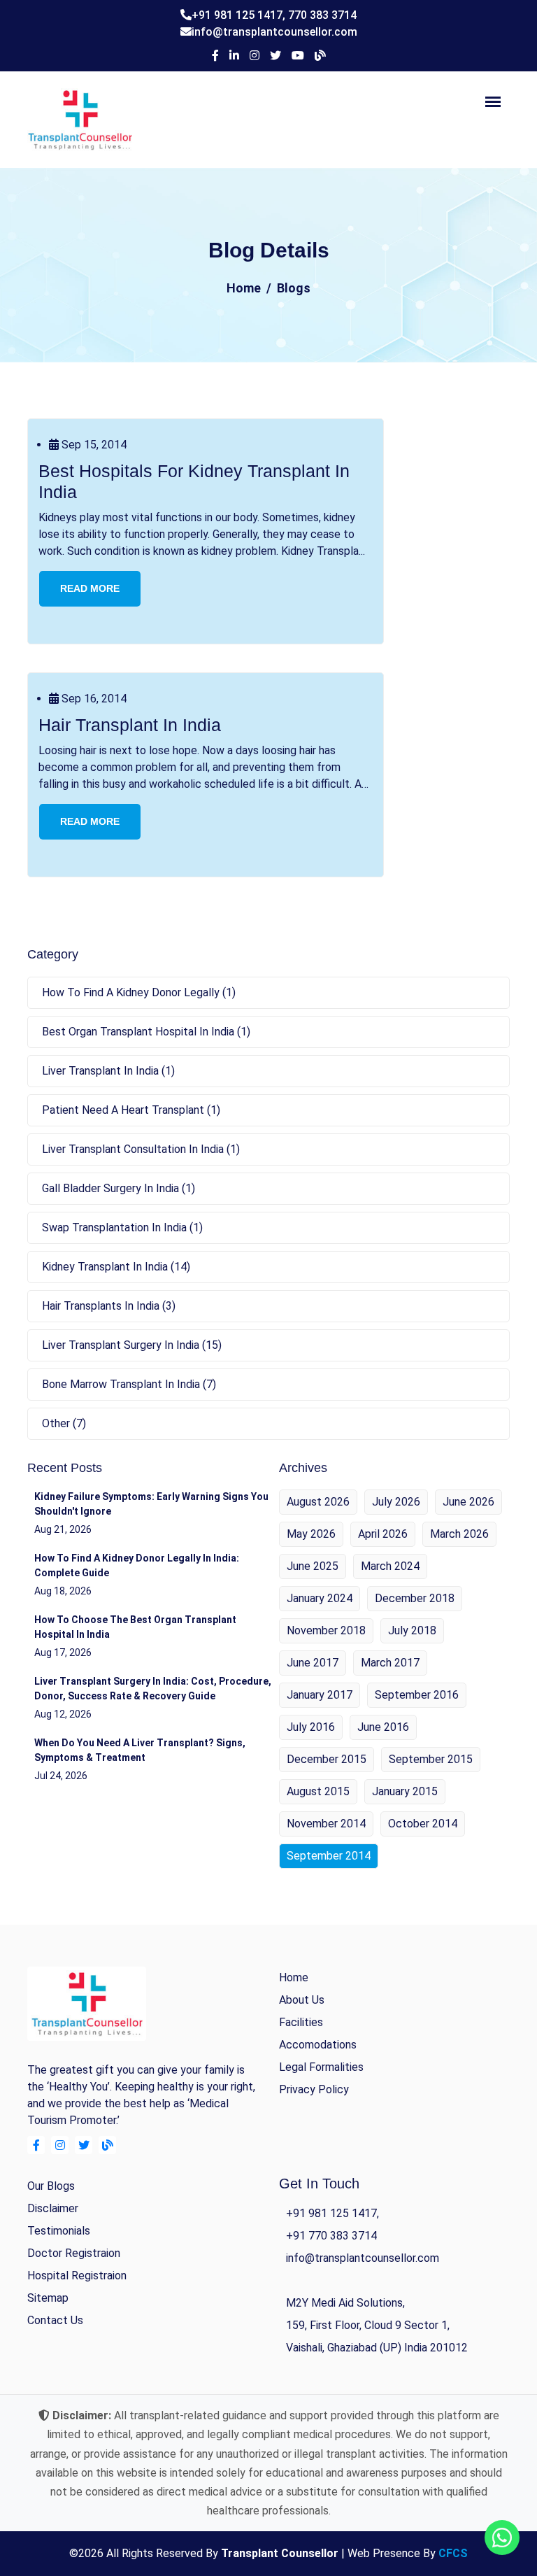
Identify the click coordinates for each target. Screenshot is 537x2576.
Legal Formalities (321, 2067)
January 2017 (320, 1695)
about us (302, 2000)
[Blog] (320, 56)
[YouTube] (298, 56)
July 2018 (412, 1630)
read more (90, 588)
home (294, 1977)
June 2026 (468, 1502)
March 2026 (459, 1534)
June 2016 (383, 1727)
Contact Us (55, 2320)
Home (244, 288)
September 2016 (417, 1695)
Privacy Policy (314, 2089)
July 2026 (396, 1502)
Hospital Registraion (77, 2276)
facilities (301, 2022)
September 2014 (329, 1856)
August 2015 (318, 1791)
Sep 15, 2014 (93, 445)
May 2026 (311, 1534)
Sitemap (48, 2298)
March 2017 (390, 1663)
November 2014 (326, 1824)
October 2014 (423, 1824)
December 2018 (415, 1598)
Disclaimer (53, 2208)
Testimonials (59, 2231)
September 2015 (431, 1759)
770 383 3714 (322, 15)
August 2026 (318, 1502)
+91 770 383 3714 (331, 2236)
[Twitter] (275, 56)
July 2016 (311, 1727)
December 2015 (327, 1759)
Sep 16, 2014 (93, 699)
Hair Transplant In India (130, 725)
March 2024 (390, 1566)
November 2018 (326, 1630)
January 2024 (320, 1598)
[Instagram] (255, 56)
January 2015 (405, 1791)
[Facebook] (215, 56)
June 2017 (313, 1663)
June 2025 (313, 1566)
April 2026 (383, 1534)
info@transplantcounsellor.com (274, 32)
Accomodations (318, 2045)
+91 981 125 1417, (240, 15)
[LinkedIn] (234, 56)
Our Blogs (51, 2186)
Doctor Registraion (74, 2253)
